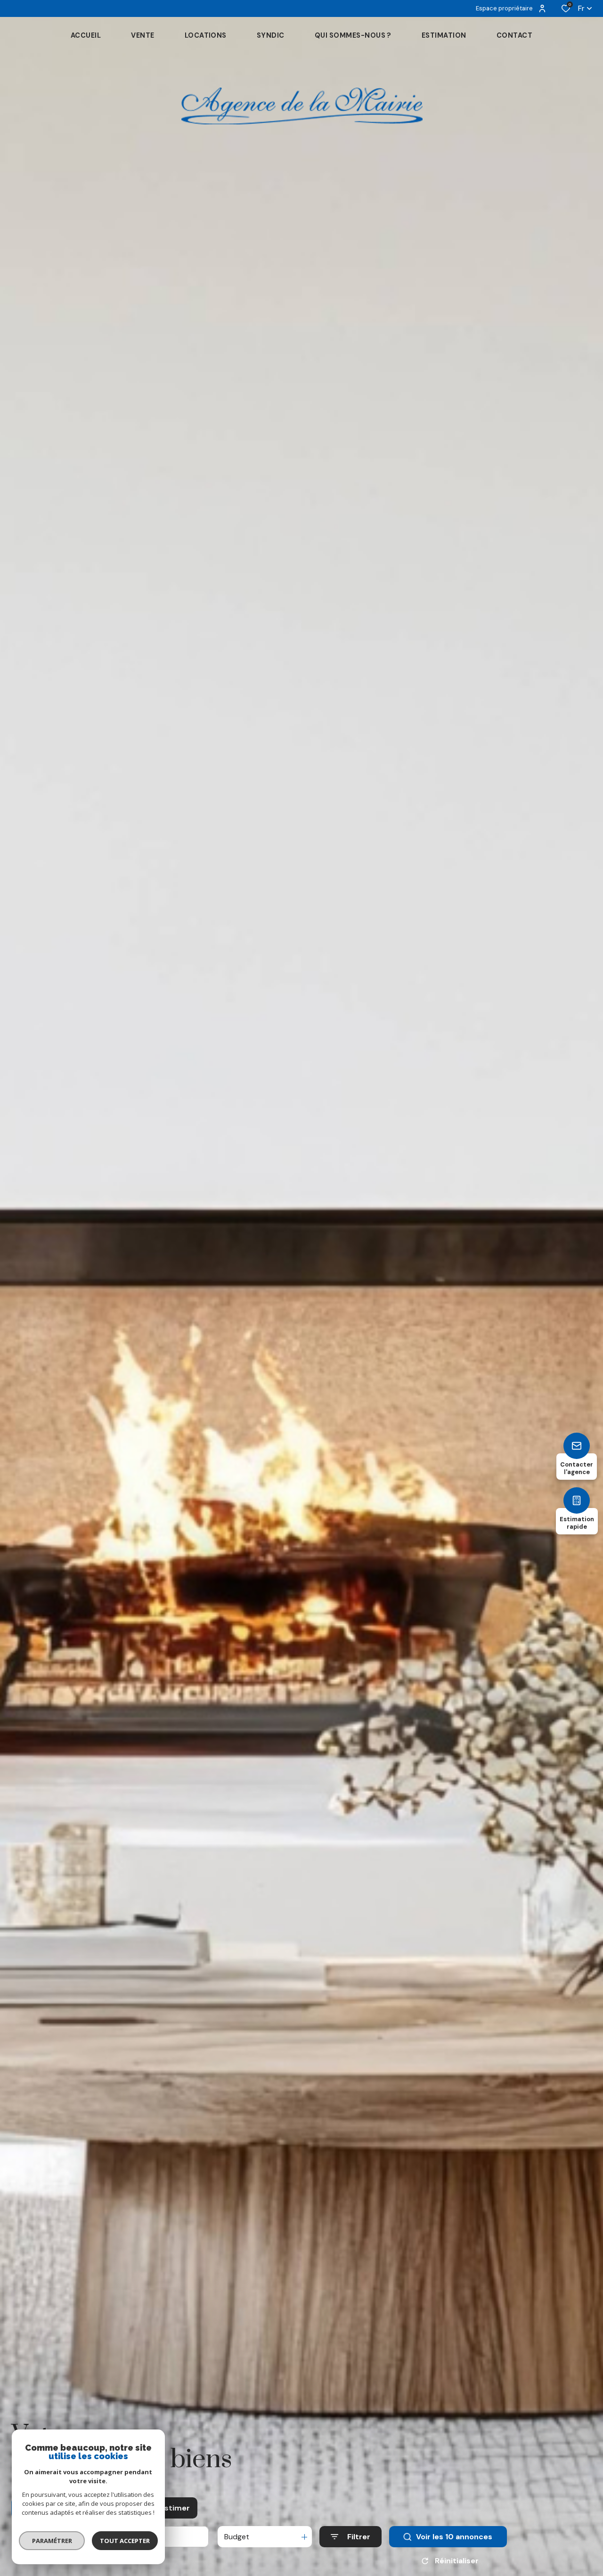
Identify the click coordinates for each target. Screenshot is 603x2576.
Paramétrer (52, 2541)
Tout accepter (125, 2541)
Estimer (175, 2508)
